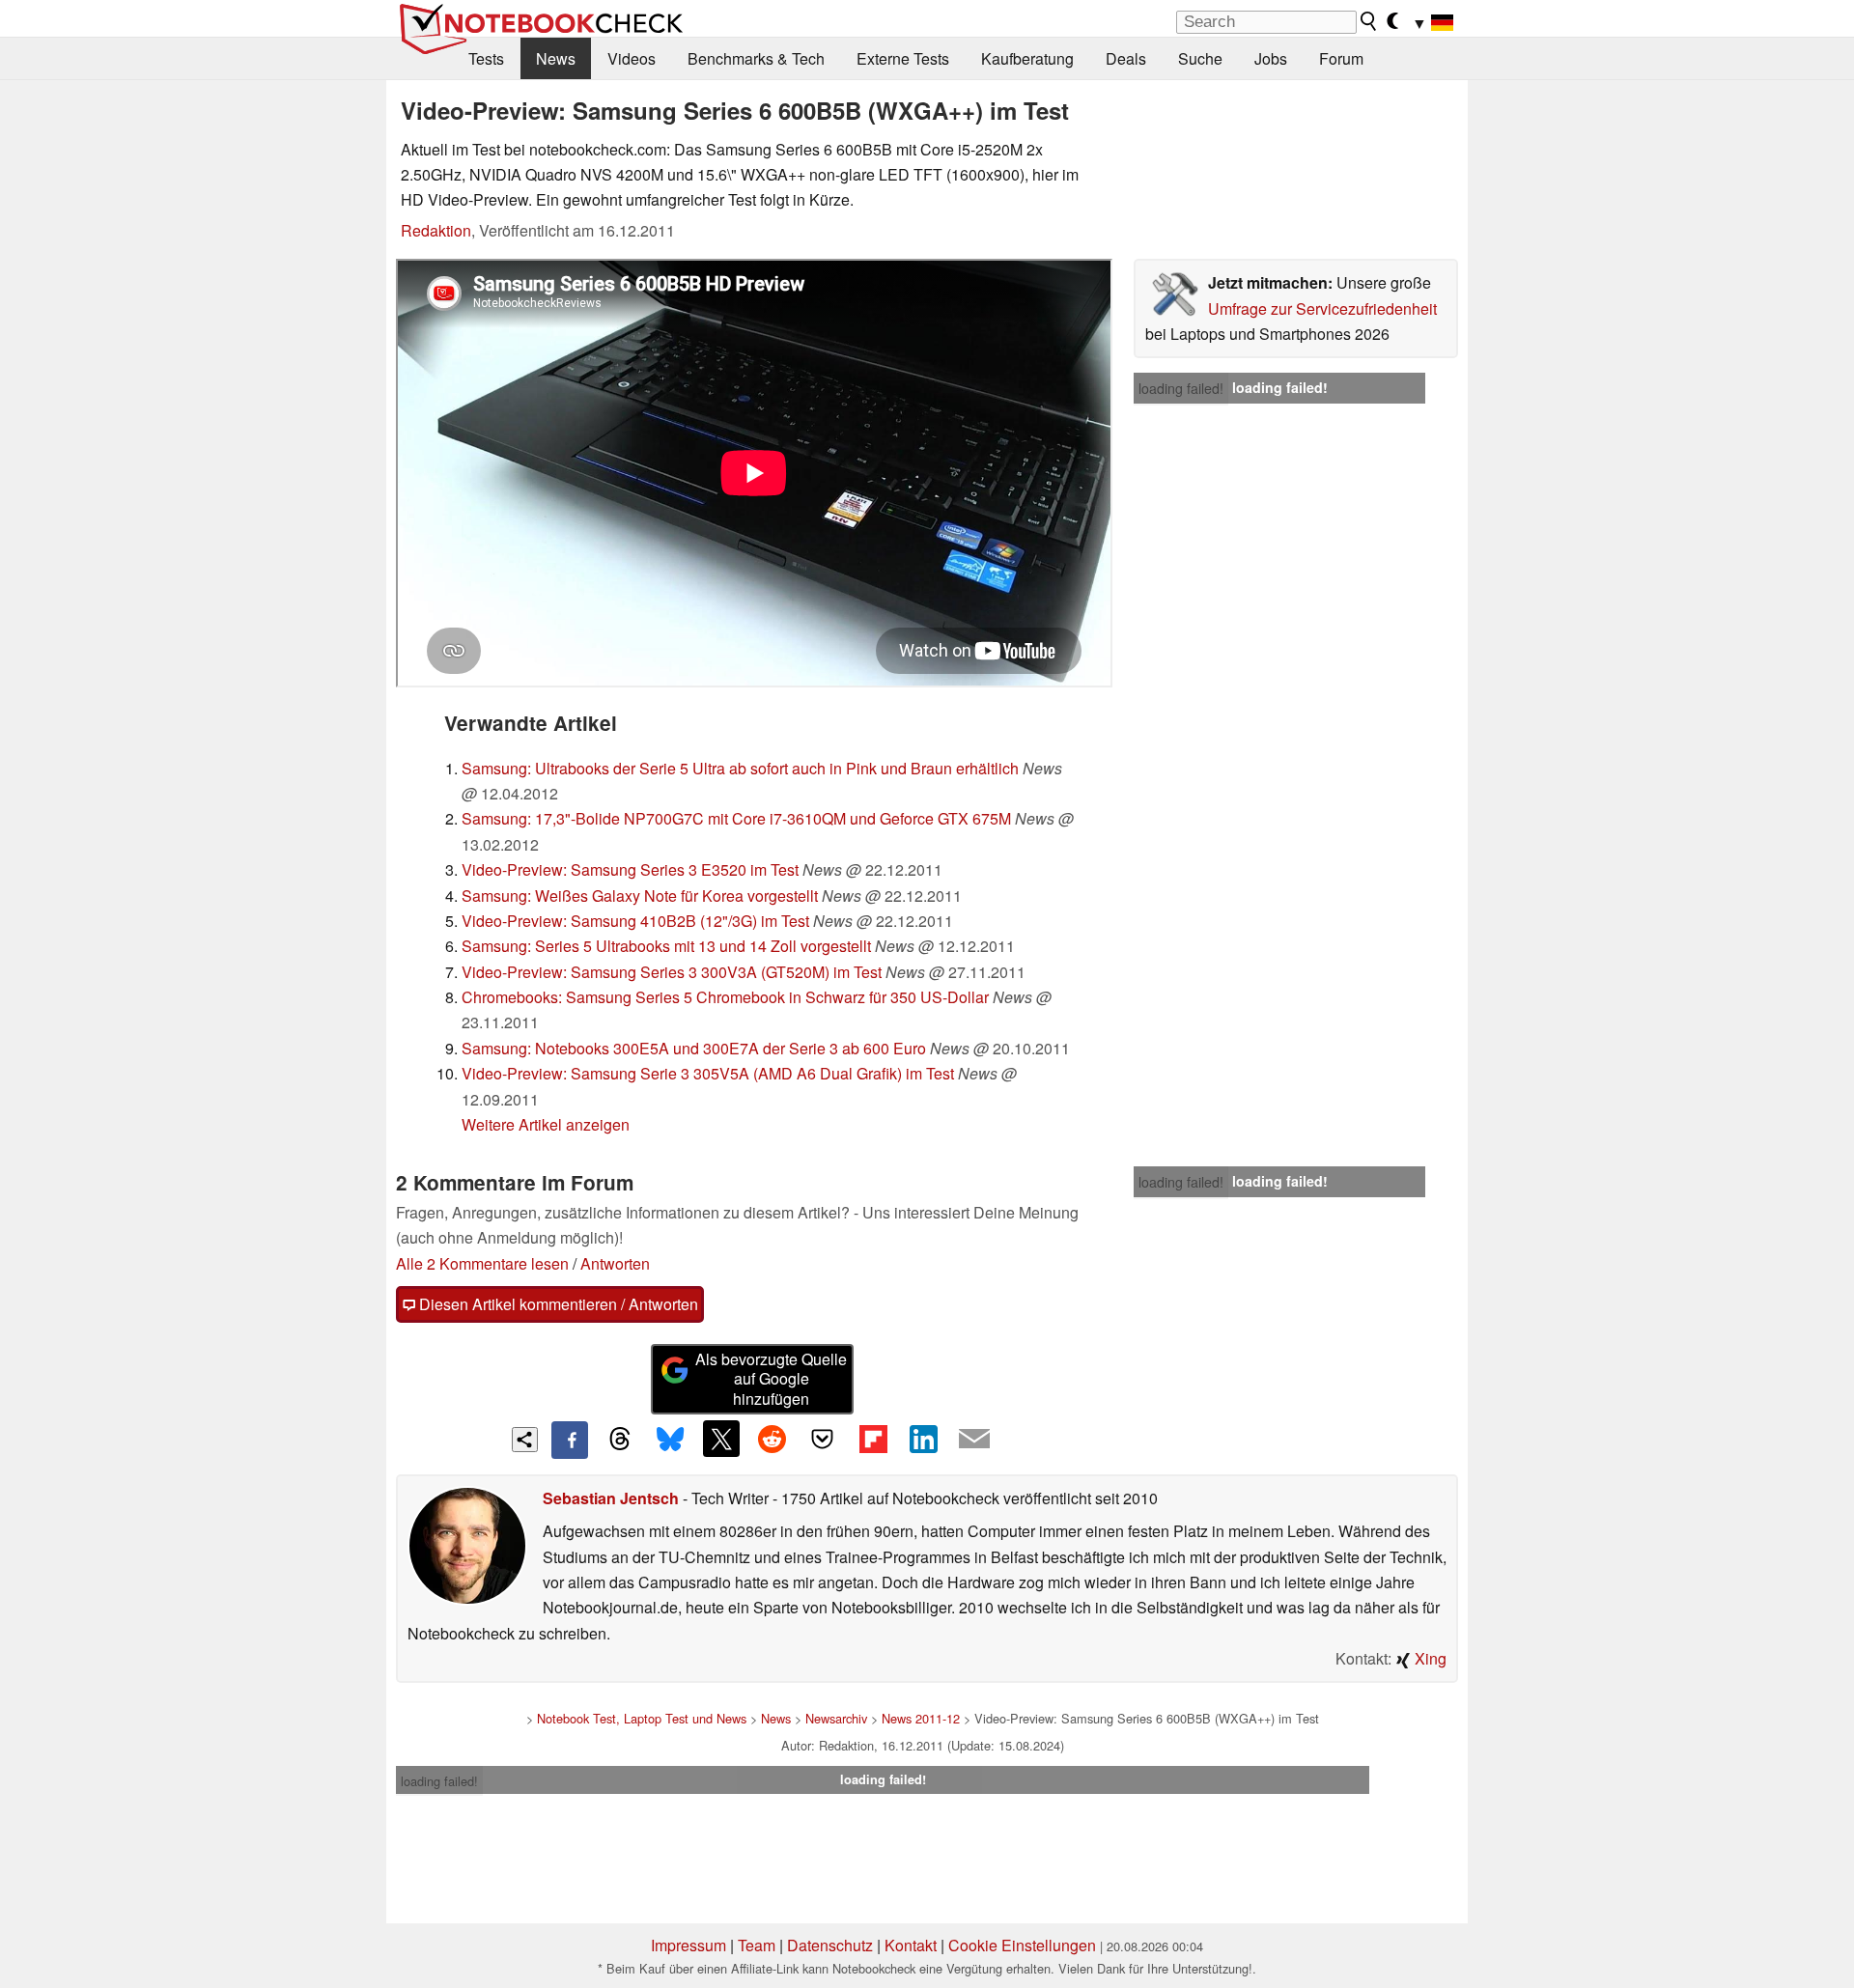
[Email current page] (974, 1440)
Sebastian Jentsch (611, 1498)
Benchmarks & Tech (756, 58)
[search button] (1369, 21)
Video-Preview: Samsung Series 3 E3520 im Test (630, 869)
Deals (1126, 58)
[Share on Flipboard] (873, 1439)
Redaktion (436, 230)
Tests (486, 58)
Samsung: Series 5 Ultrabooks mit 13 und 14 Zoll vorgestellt (666, 946)
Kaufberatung (1027, 58)
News (556, 58)
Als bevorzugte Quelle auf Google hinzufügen (771, 1379)
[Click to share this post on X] (721, 1439)
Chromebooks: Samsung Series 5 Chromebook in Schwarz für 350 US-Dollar (725, 997)
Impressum (688, 1945)
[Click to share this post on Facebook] (570, 1440)
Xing (1429, 1658)
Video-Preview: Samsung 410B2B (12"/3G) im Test (635, 921)
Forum (1341, 58)
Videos (632, 58)
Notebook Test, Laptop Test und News (642, 1718)
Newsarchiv (836, 1718)
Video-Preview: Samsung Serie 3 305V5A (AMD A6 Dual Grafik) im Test (708, 1073)
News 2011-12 (921, 1718)
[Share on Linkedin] (923, 1439)
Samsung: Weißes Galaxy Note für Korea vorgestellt (640, 896)
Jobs (1271, 58)
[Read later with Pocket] (823, 1439)
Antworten (615, 1263)
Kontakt (911, 1945)
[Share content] (525, 1440)
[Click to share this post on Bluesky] (670, 1440)
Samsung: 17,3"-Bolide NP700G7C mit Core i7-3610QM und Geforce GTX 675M (736, 818)
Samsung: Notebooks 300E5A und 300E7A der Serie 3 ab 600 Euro (694, 1048)
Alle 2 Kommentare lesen (482, 1263)
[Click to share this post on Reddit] (772, 1439)
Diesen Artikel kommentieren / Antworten (557, 1304)
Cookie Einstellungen (1022, 1945)
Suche (1200, 58)
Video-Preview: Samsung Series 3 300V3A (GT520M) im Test (672, 972)
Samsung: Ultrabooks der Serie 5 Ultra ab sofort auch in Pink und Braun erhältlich (740, 768)
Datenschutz (830, 1945)
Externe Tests (903, 58)
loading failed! (1181, 388)
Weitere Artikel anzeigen (546, 1124)
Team (757, 1945)
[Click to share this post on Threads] (620, 1440)
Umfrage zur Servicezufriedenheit (1322, 308)
